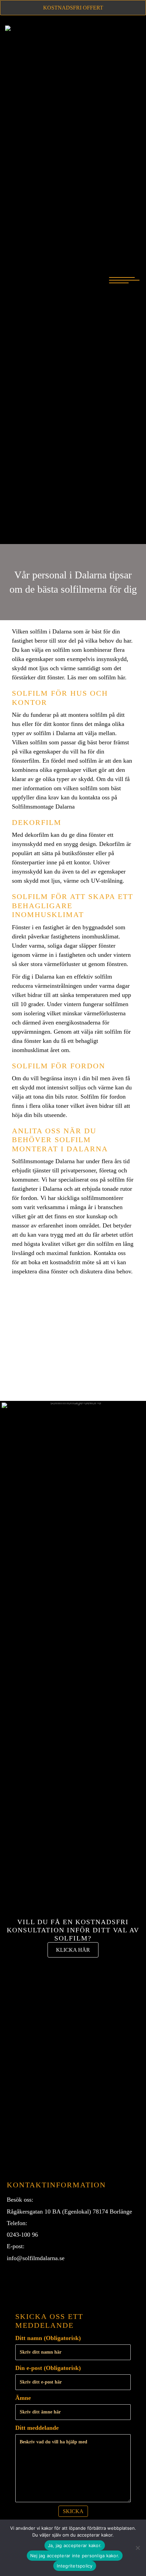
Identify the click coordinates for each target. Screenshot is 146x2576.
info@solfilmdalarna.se (36, 2258)
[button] (14, 2281)
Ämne (23, 2398)
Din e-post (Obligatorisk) (48, 2368)
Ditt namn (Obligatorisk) (48, 2338)
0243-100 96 (22, 2235)
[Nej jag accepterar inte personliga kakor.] (138, 2548)
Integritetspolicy (75, 2566)
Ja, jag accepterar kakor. (75, 2545)
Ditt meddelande (37, 2428)
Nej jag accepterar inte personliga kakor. (75, 2556)
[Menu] (124, 281)
